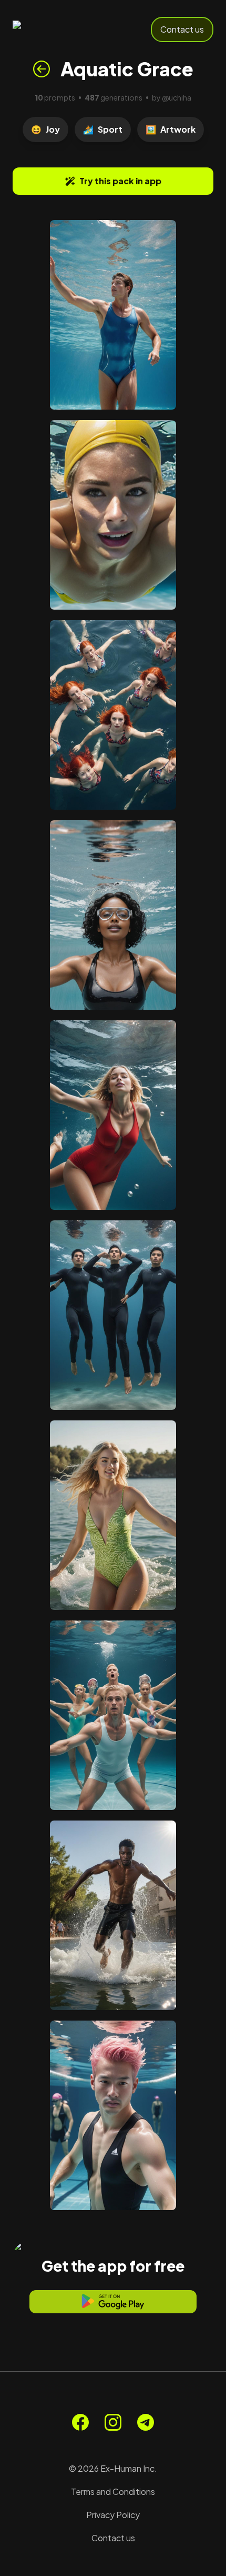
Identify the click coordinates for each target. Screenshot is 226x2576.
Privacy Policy (113, 2515)
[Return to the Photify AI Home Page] (48, 29)
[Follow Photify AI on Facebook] (80, 2422)
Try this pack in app (120, 181)
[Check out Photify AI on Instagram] (113, 2422)
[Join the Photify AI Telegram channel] (146, 2422)
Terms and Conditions (113, 2492)
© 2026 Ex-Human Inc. (113, 2468)
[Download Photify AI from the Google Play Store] (113, 2302)
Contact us (182, 29)
